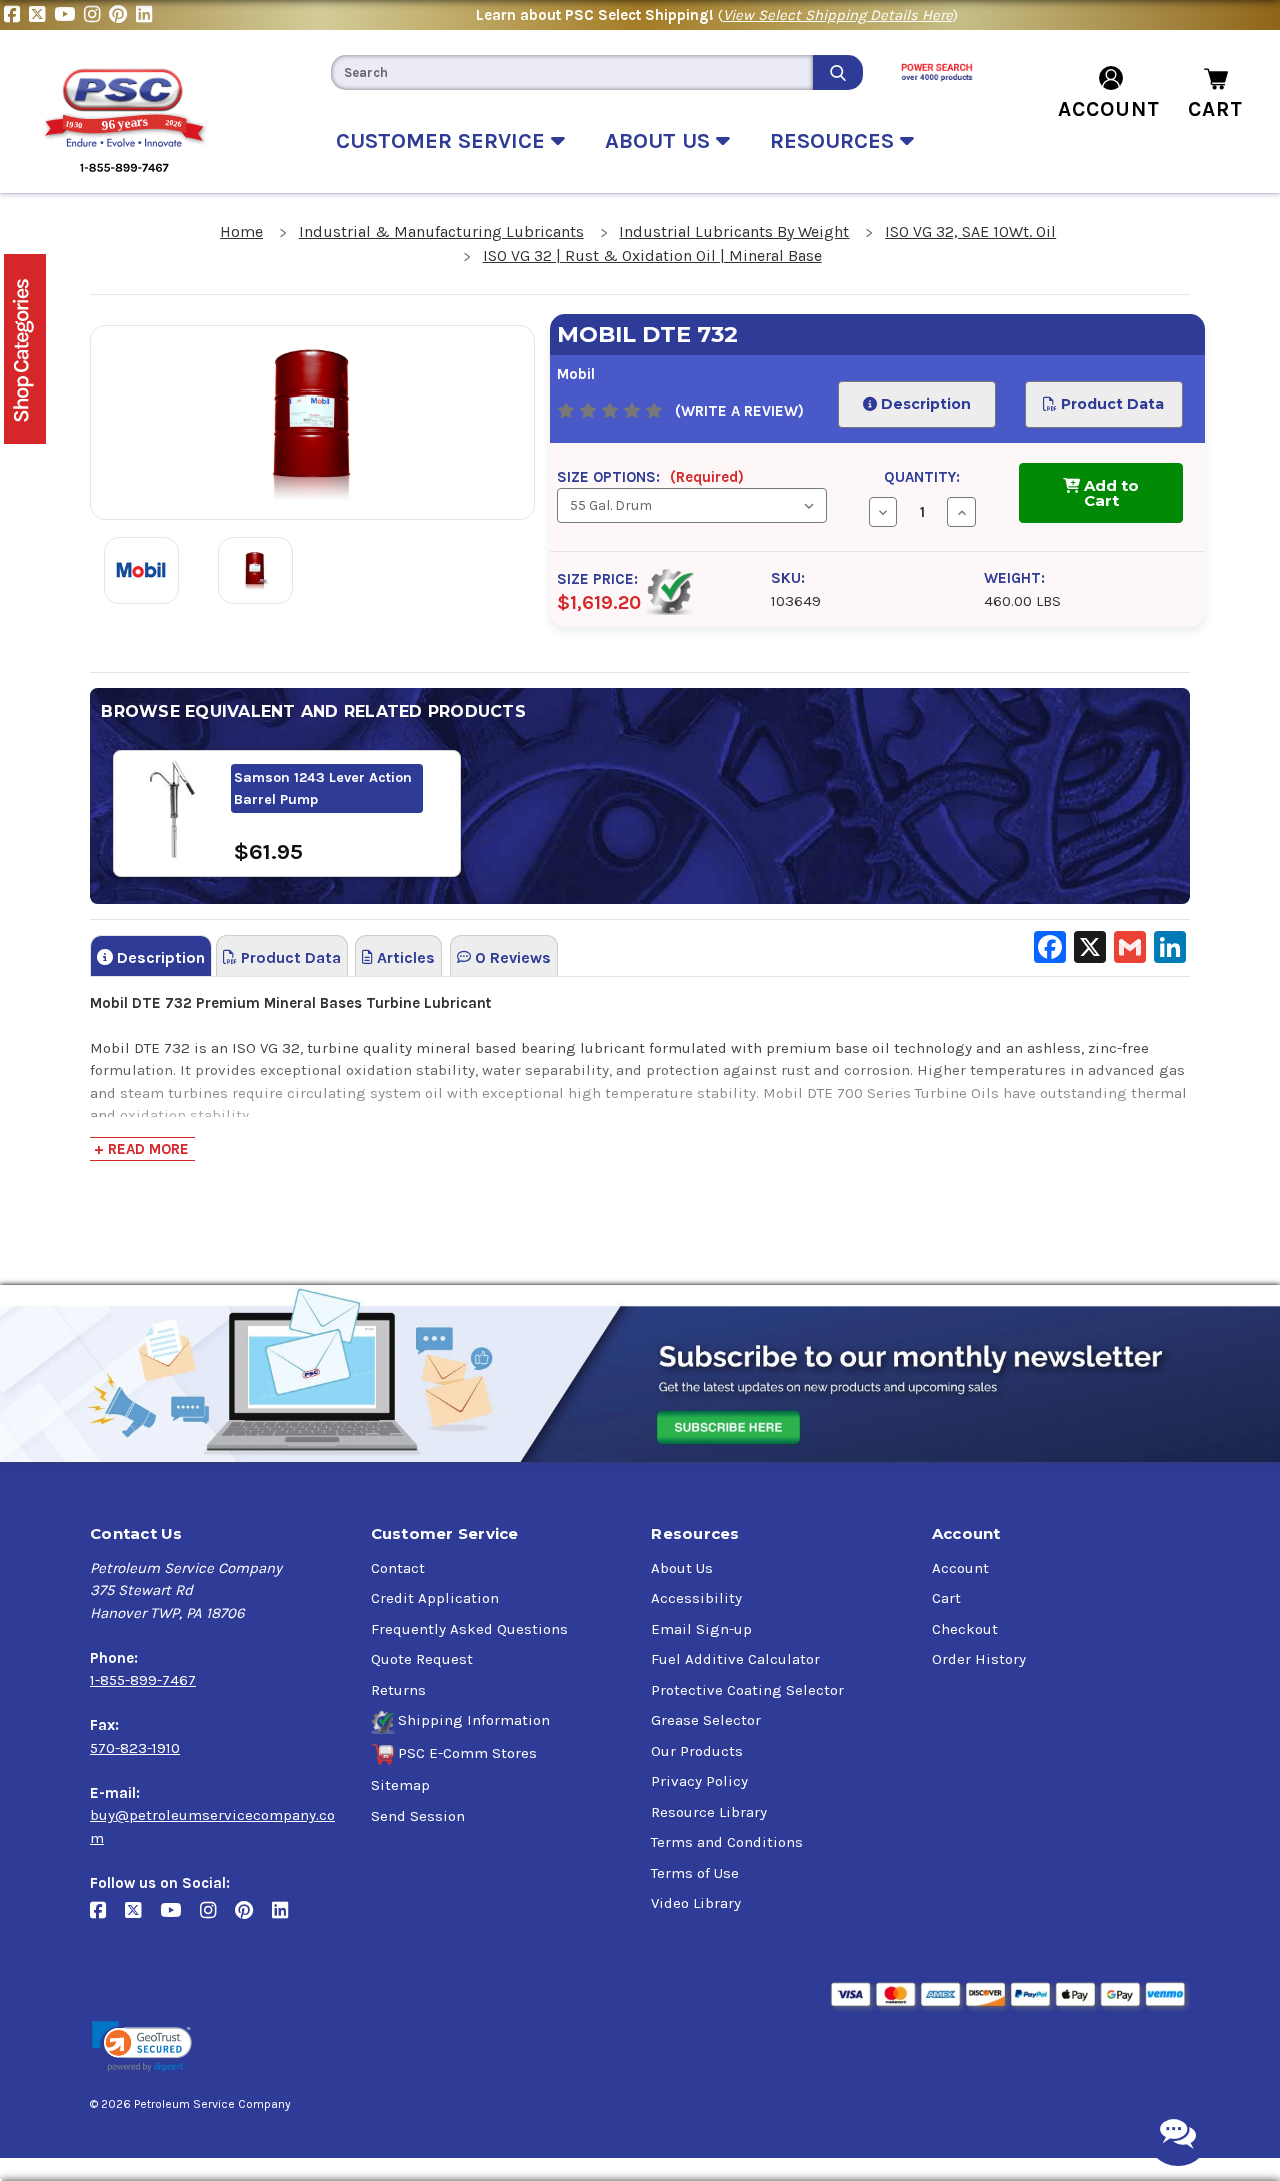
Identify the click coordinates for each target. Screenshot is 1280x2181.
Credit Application (435, 1598)
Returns (398, 1690)
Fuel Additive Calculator (735, 1659)
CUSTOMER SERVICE (443, 141)
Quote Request (422, 1659)
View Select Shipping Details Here (838, 15)
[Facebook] (16, 15)
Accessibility (696, 1598)
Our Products (697, 1751)
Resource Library (709, 1812)
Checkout (965, 1629)
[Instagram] (96, 15)
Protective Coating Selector (747, 1690)
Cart (946, 1598)
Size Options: (650, 477)
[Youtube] (69, 15)
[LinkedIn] (146, 15)
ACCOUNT (1109, 109)
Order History (979, 1659)
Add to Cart (1109, 493)
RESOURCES (835, 141)
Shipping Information (474, 1720)
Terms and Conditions (727, 1842)
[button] (142, 2046)
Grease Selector (706, 1720)
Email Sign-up (701, 1629)
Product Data (1110, 404)
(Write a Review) (739, 411)
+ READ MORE (141, 1149)
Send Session (418, 1816)
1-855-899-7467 (143, 1680)
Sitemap (400, 1785)
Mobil (576, 374)
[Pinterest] (122, 15)
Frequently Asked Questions (469, 1629)
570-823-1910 (135, 1748)
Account (960, 1568)
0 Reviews (511, 957)
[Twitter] (41, 15)
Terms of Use (695, 1873)
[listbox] (692, 505)
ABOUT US (660, 141)
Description (923, 404)
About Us (682, 1568)
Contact (398, 1568)
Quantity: (922, 477)
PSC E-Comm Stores (467, 1753)
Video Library (696, 1903)
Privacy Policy (699, 1781)
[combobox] (572, 72)
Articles (404, 957)
